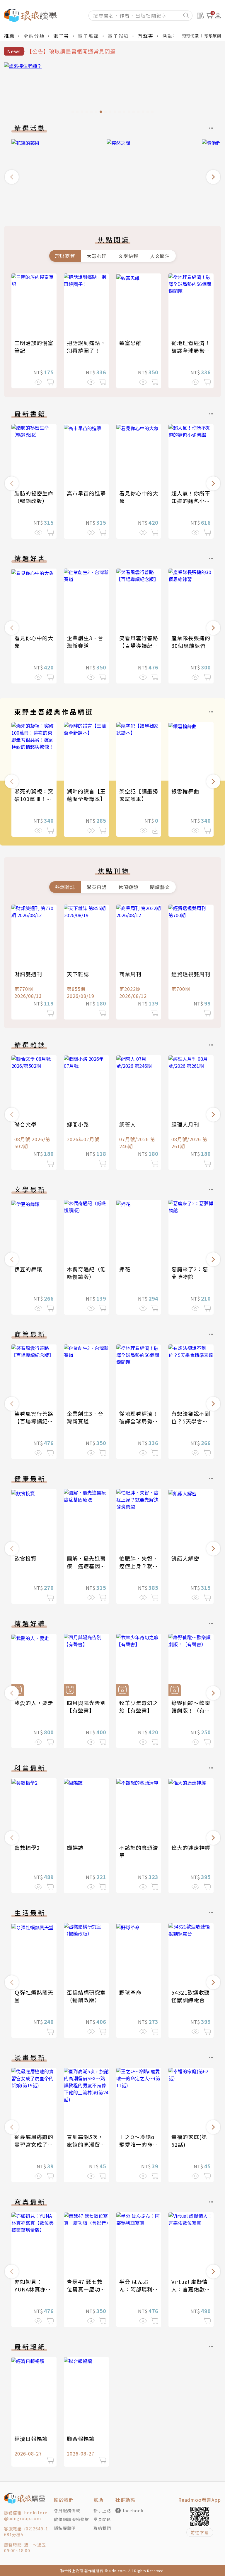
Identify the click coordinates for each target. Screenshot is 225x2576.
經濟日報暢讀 (31, 2439)
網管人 (128, 1124)
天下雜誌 (78, 974)
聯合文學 (25, 1124)
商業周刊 (130, 974)
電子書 (61, 36)
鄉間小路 (78, 1124)
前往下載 (200, 2532)
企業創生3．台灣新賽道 (85, 642)
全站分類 (34, 36)
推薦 (9, 36)
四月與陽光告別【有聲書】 (86, 1707)
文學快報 (128, 256)
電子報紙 (118, 36)
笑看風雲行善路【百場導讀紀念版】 (139, 645)
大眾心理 (97, 256)
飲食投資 (25, 1558)
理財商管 (65, 256)
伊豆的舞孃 (28, 1269)
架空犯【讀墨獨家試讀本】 (139, 795)
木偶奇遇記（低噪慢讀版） (86, 1273)
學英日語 (97, 887)
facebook (133, 2510)
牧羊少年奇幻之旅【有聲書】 (139, 1707)
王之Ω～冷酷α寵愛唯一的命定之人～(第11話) (139, 2144)
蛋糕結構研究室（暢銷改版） (86, 1996)
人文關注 (160, 256)
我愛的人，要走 (34, 1703)
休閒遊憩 (128, 887)
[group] (112, 89)
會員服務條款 (67, 2510)
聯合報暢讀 (81, 2439)
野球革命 (130, 1992)
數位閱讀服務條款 (71, 2519)
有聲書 (146, 36)
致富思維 (130, 343)
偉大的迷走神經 (191, 1847)
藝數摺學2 (27, 1847)
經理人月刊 (185, 1124)
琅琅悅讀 (190, 36)
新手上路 (102, 2510)
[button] (12, 177)
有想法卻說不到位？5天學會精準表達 (191, 1421)
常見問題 (102, 2519)
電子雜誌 (88, 36)
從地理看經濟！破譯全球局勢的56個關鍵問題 (191, 350)
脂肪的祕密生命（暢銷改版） (34, 497)
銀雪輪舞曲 (185, 791)
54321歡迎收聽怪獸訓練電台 (191, 1996)
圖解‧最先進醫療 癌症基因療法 (86, 1566)
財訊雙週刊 (28, 974)
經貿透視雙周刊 (191, 974)
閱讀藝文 (160, 887)
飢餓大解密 (185, 1558)
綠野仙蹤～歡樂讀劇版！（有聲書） (191, 1710)
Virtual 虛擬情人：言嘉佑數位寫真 (191, 2289)
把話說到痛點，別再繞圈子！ (86, 347)
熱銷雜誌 (65, 887)
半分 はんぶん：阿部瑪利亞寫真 (139, 2289)
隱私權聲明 (65, 2528)
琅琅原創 (213, 36)
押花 (125, 1269)
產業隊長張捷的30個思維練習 (191, 642)
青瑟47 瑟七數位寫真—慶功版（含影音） (86, 2289)
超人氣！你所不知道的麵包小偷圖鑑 (191, 501)
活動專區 (173, 36)
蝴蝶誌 (75, 1847)
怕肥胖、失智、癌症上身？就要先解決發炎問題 (139, 1566)
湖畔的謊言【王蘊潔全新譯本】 (86, 795)
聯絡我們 (102, 2528)
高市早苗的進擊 (86, 493)
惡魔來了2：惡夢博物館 (190, 1273)
